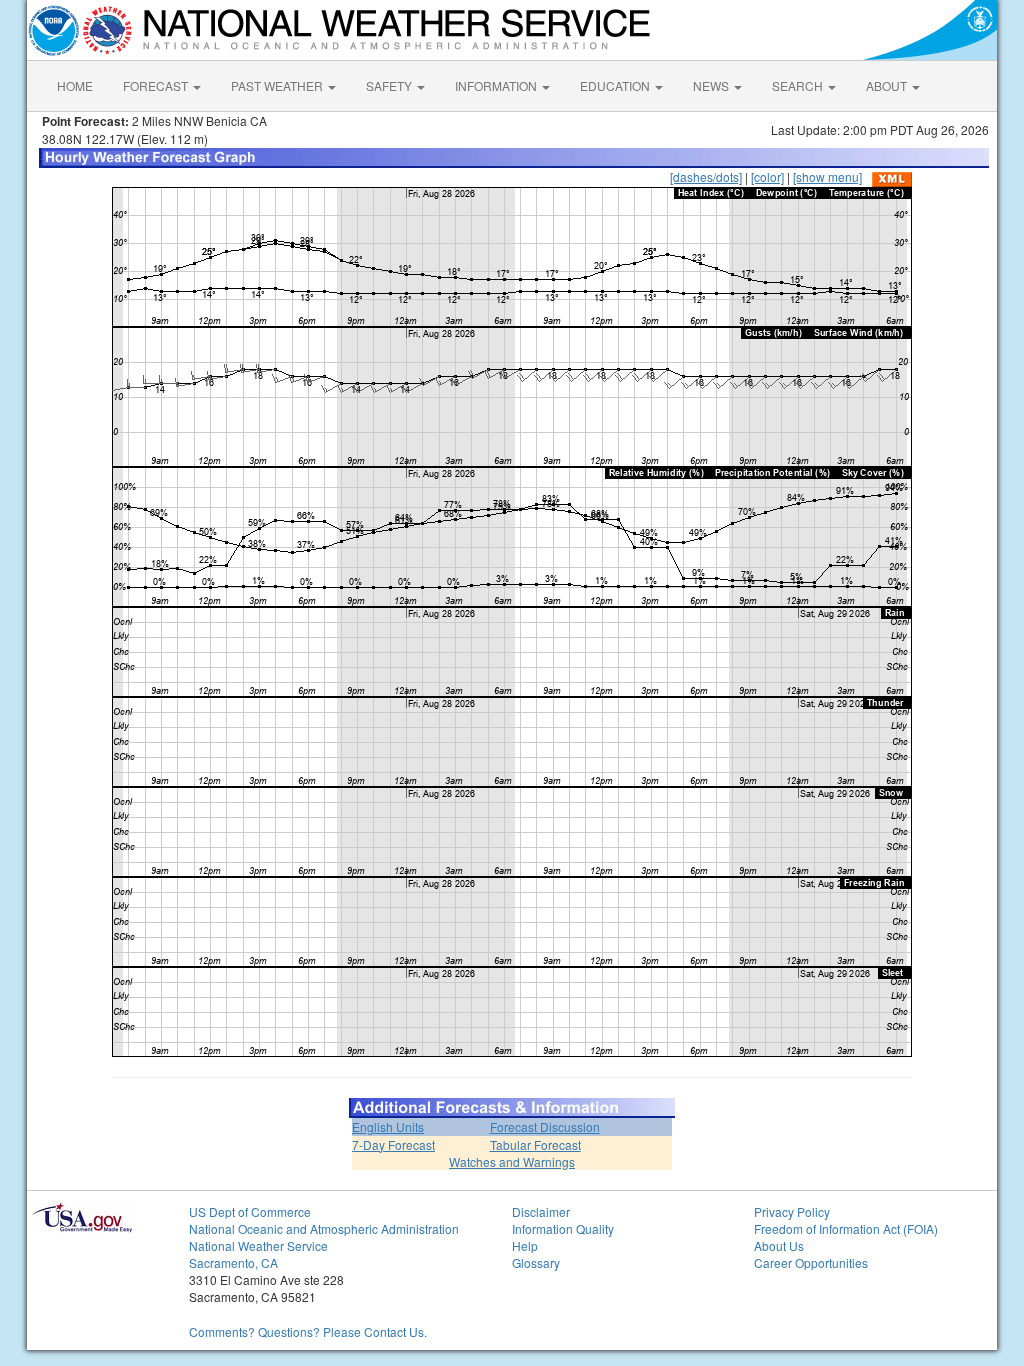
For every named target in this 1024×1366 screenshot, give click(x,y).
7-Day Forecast (393, 1144)
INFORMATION (497, 85)
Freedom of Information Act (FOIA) (846, 1228)
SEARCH (799, 85)
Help (525, 1245)
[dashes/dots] (706, 176)
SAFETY (390, 85)
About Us (779, 1245)
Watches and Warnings (512, 1161)
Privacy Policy (792, 1211)
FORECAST (157, 85)
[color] (767, 176)
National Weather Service (258, 1245)
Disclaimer (541, 1211)
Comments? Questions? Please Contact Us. (308, 1331)
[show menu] (827, 176)
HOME (75, 85)
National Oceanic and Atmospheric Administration (324, 1228)
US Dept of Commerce (250, 1211)
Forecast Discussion (545, 1126)
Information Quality (563, 1228)
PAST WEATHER (278, 85)
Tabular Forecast (535, 1144)
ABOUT (888, 85)
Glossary (536, 1262)
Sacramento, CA (233, 1262)
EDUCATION (616, 85)
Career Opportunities (811, 1262)
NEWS (712, 85)
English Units (388, 1126)
